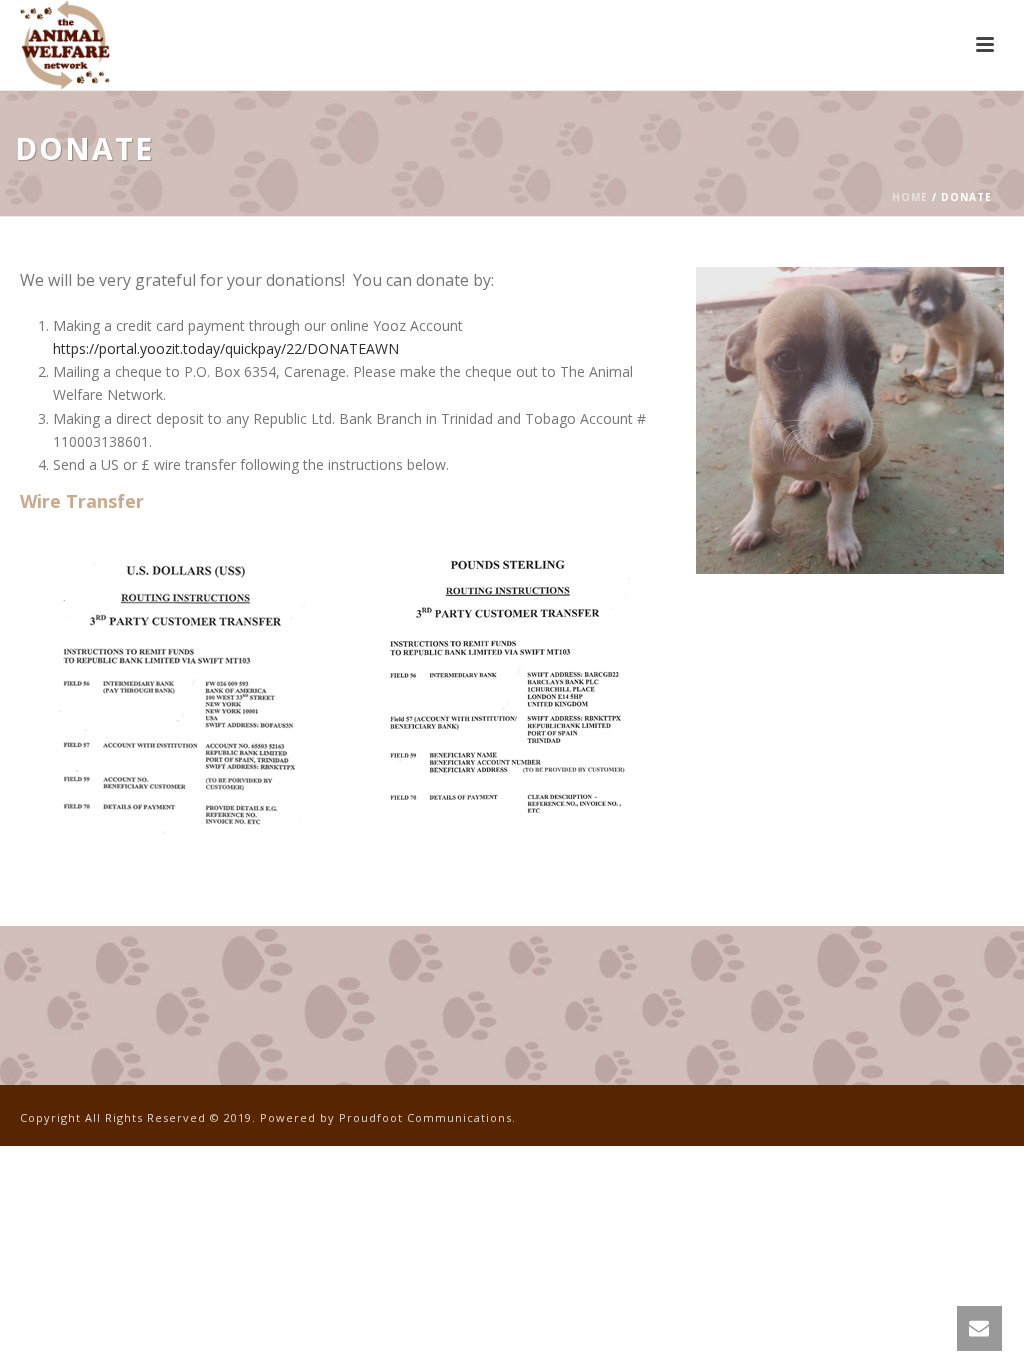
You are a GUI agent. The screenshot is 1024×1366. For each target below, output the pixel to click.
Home (910, 197)
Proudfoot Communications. (427, 1117)
